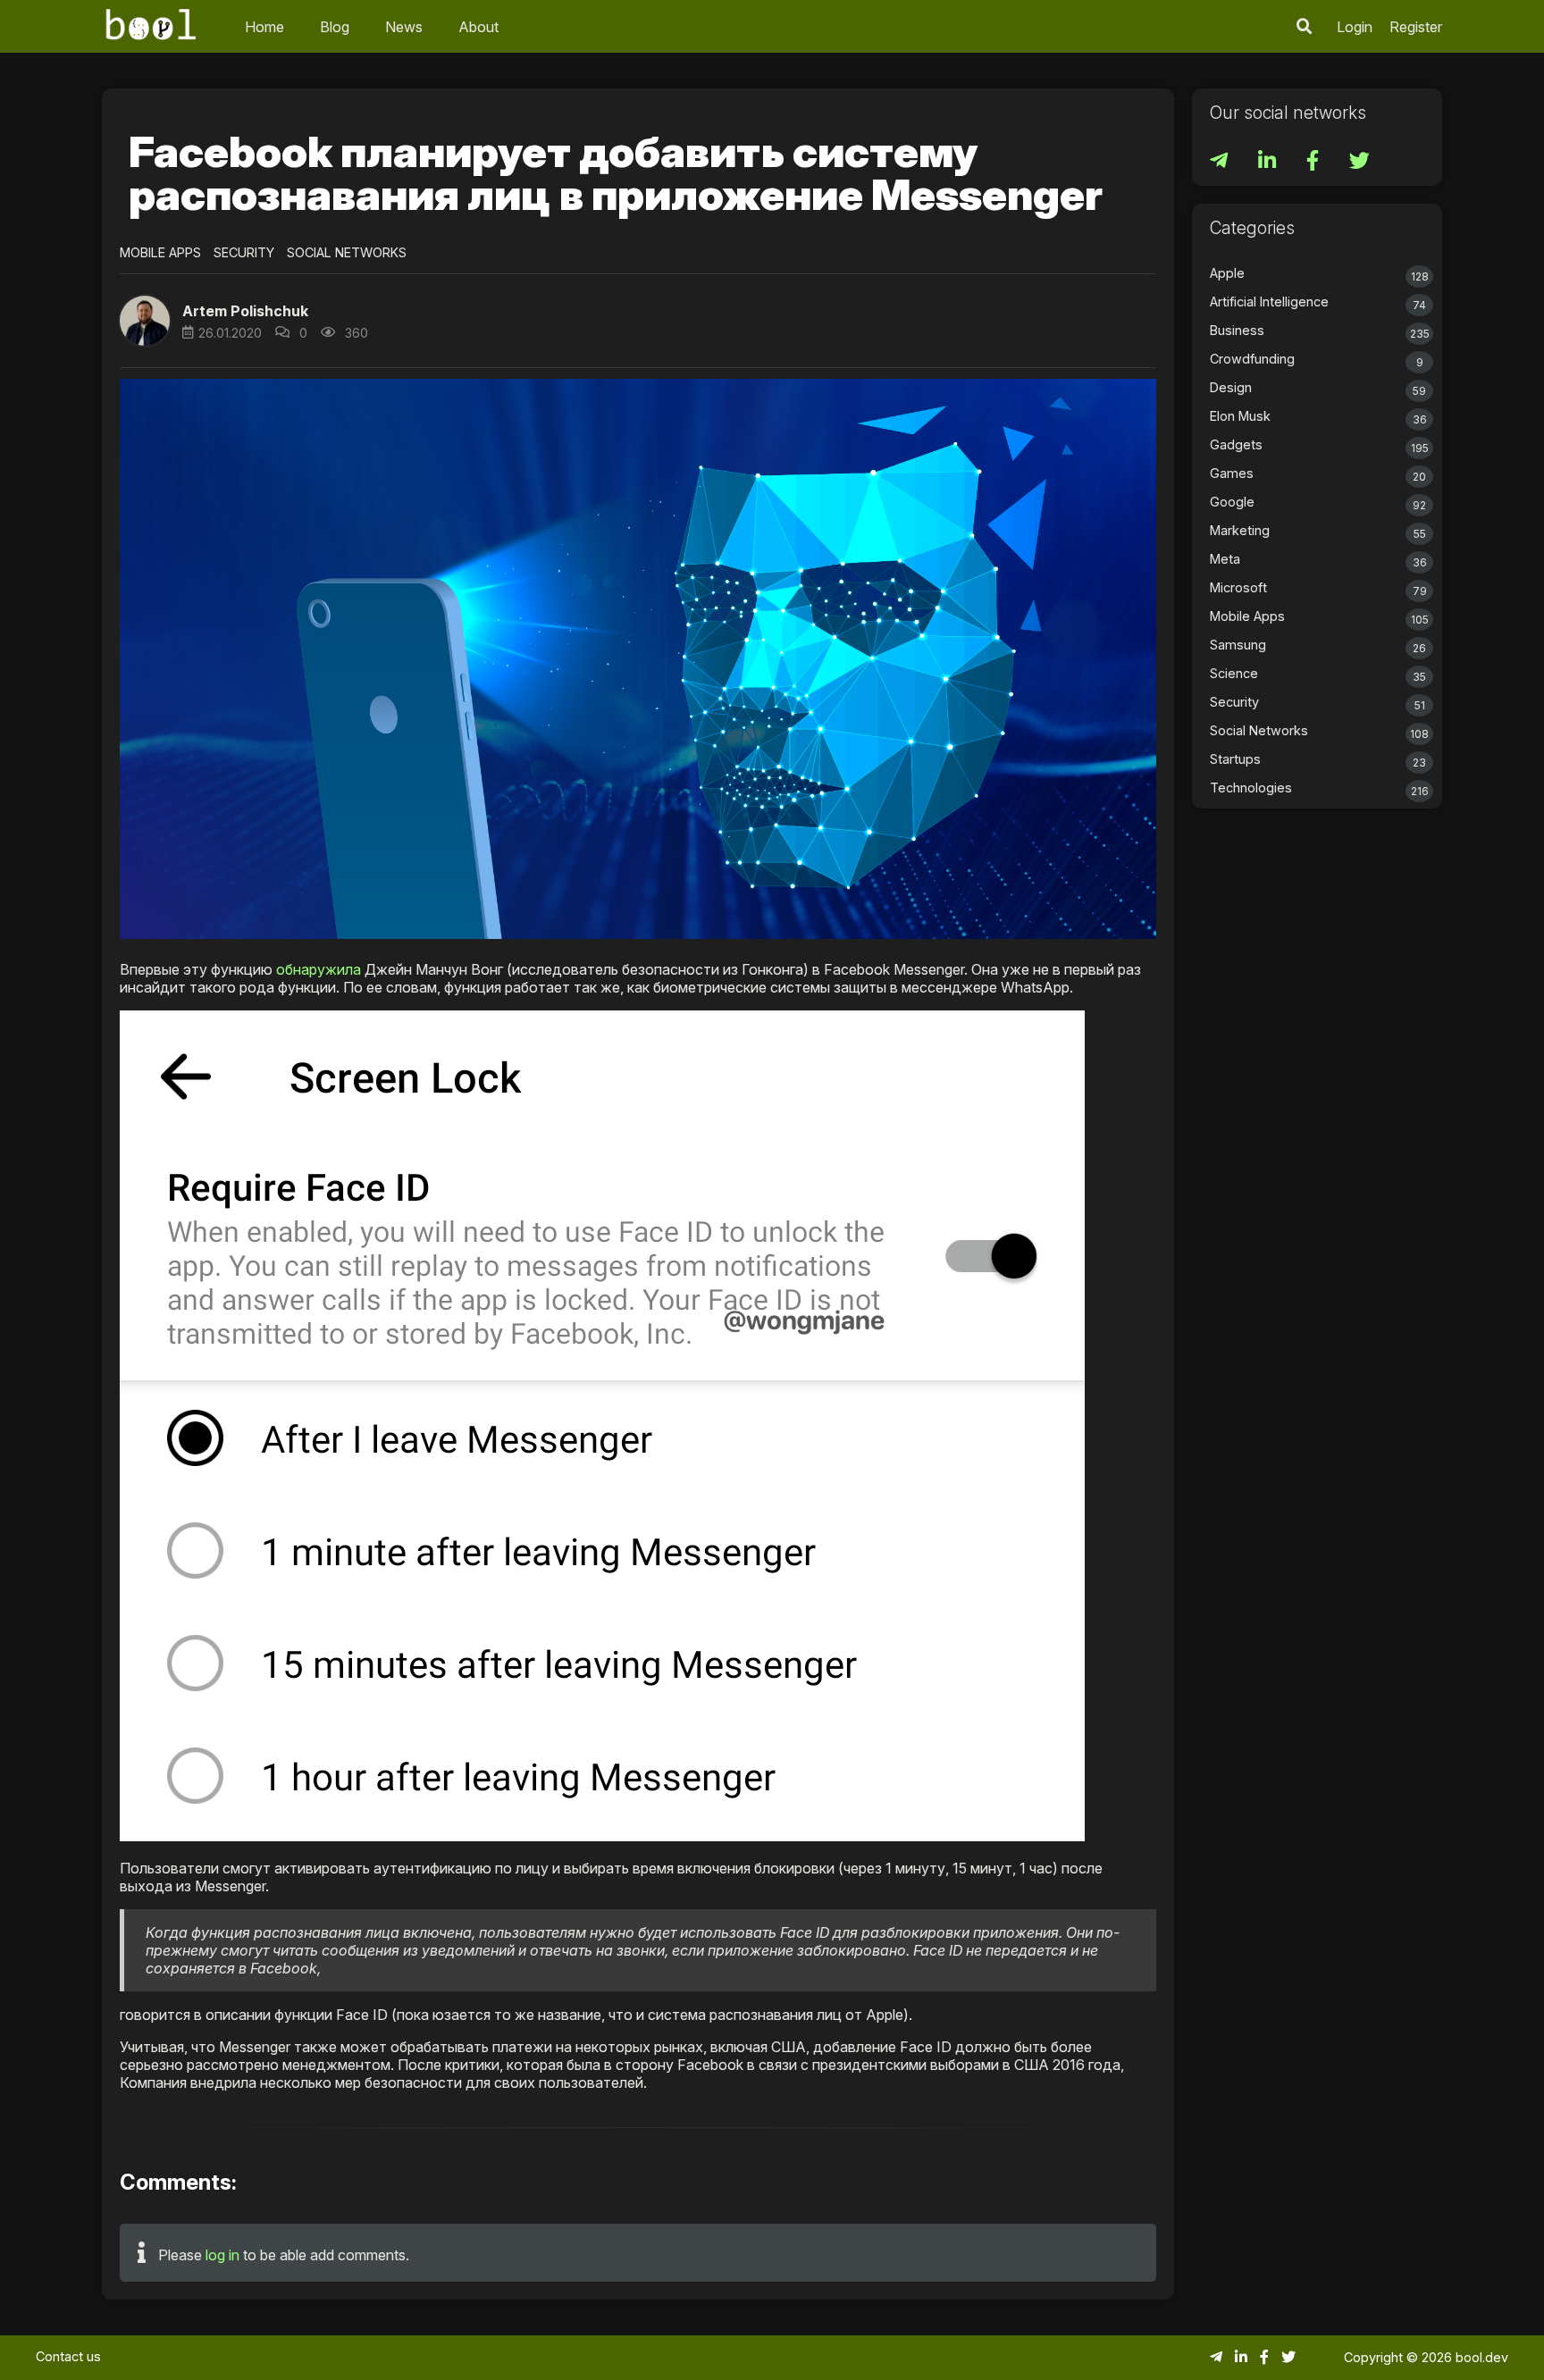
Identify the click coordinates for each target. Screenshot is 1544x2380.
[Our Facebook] (1314, 163)
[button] (1305, 26)
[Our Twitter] (1359, 163)
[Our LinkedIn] (1269, 163)
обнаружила (319, 969)
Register (1416, 27)
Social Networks (347, 252)
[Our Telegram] (1221, 163)
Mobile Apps (160, 252)
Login (1355, 27)
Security (244, 252)
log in (222, 2255)
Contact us (68, 2356)
